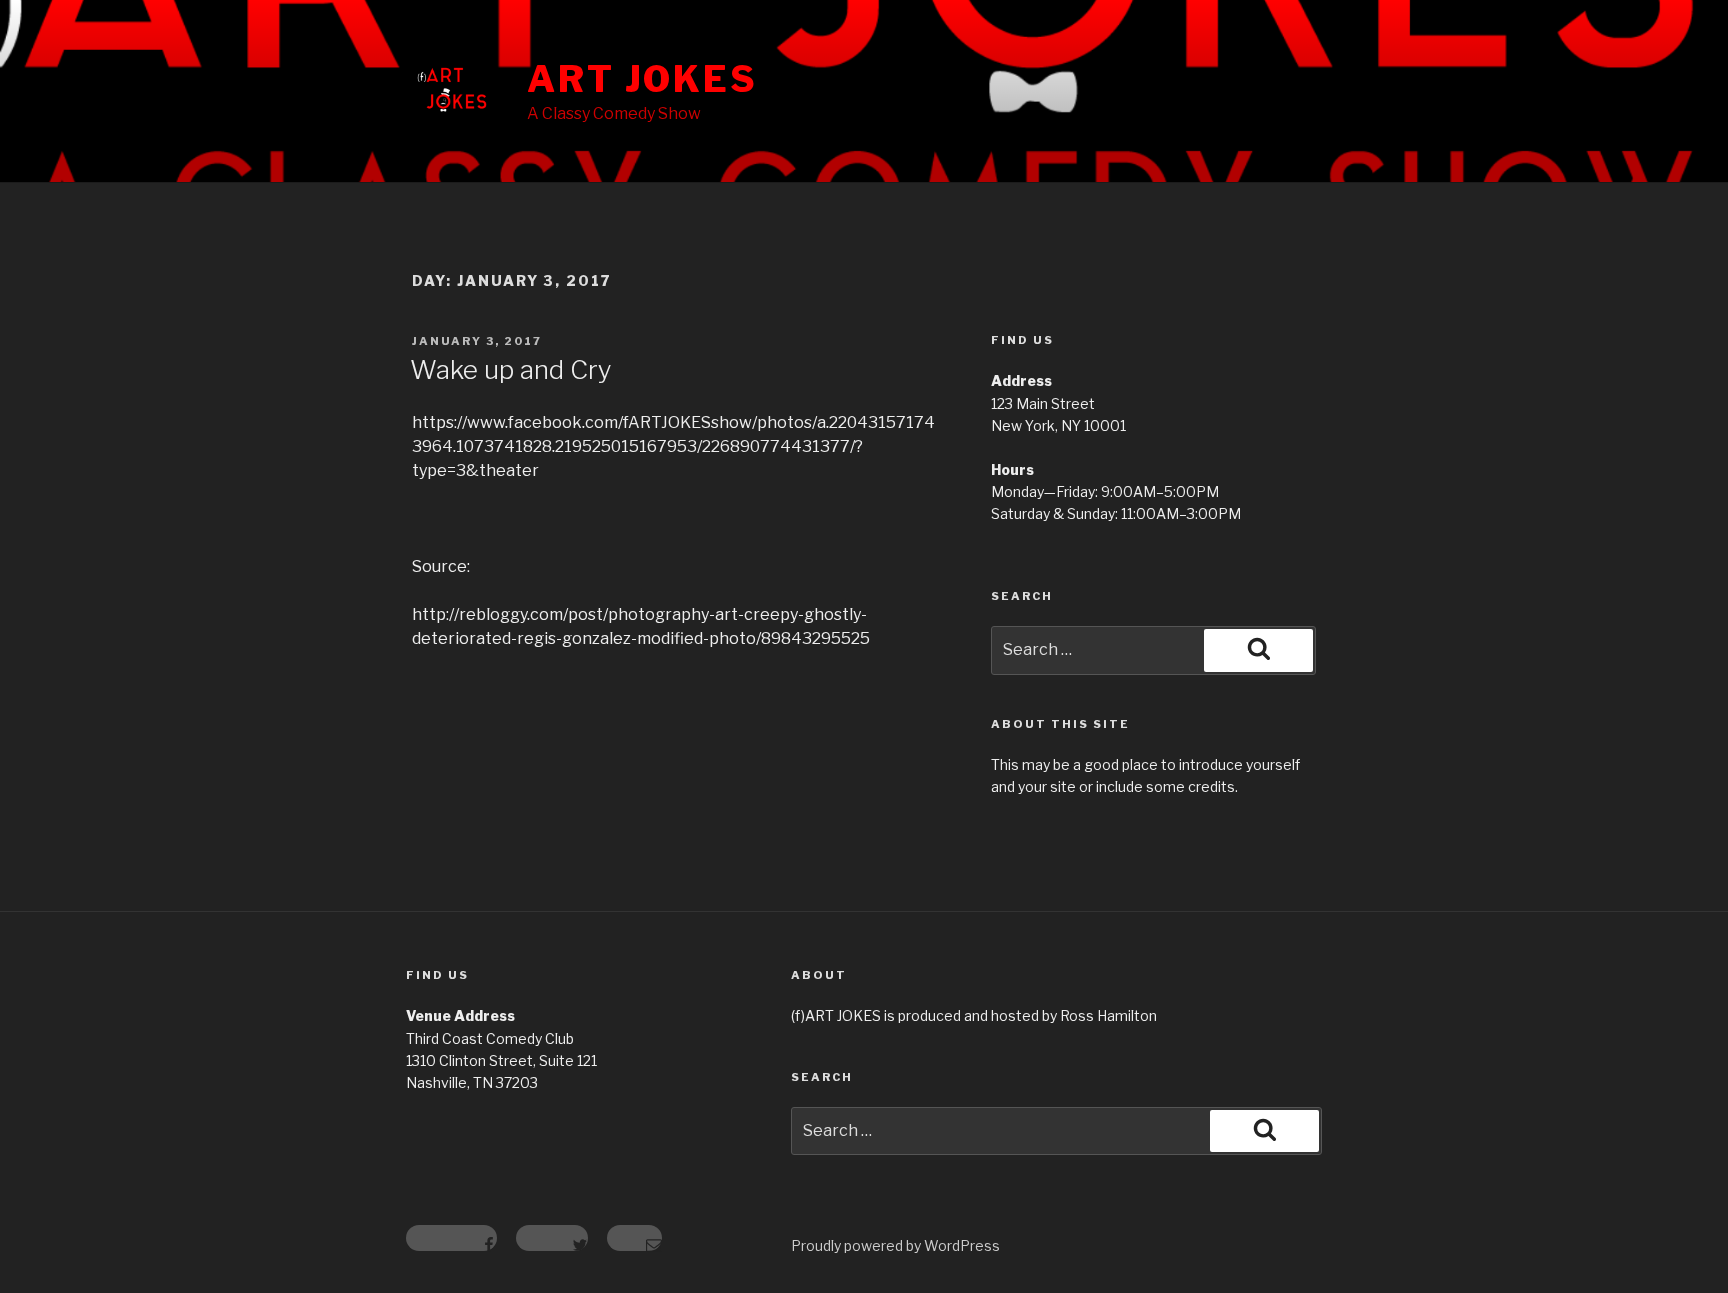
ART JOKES (642, 79)
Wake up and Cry (511, 369)
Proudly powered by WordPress (895, 1245)
